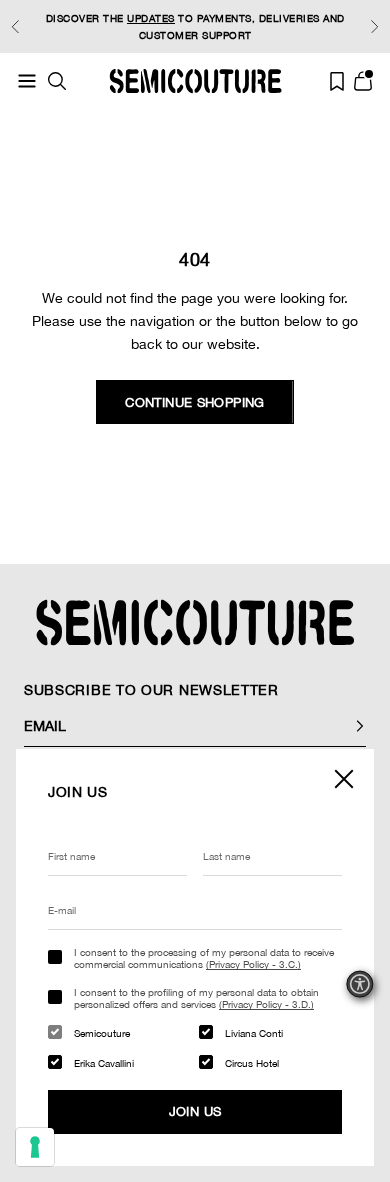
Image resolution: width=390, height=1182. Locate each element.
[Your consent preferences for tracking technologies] (35, 1147)
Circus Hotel (252, 1063)
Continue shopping (195, 402)
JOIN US (195, 1111)
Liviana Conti (254, 1033)
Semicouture (102, 1033)
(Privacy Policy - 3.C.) (253, 964)
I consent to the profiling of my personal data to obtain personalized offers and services (196, 998)
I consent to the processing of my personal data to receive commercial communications (204, 958)
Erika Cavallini (104, 1063)
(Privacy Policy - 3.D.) (266, 1004)
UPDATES (151, 18)
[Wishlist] (337, 81)
